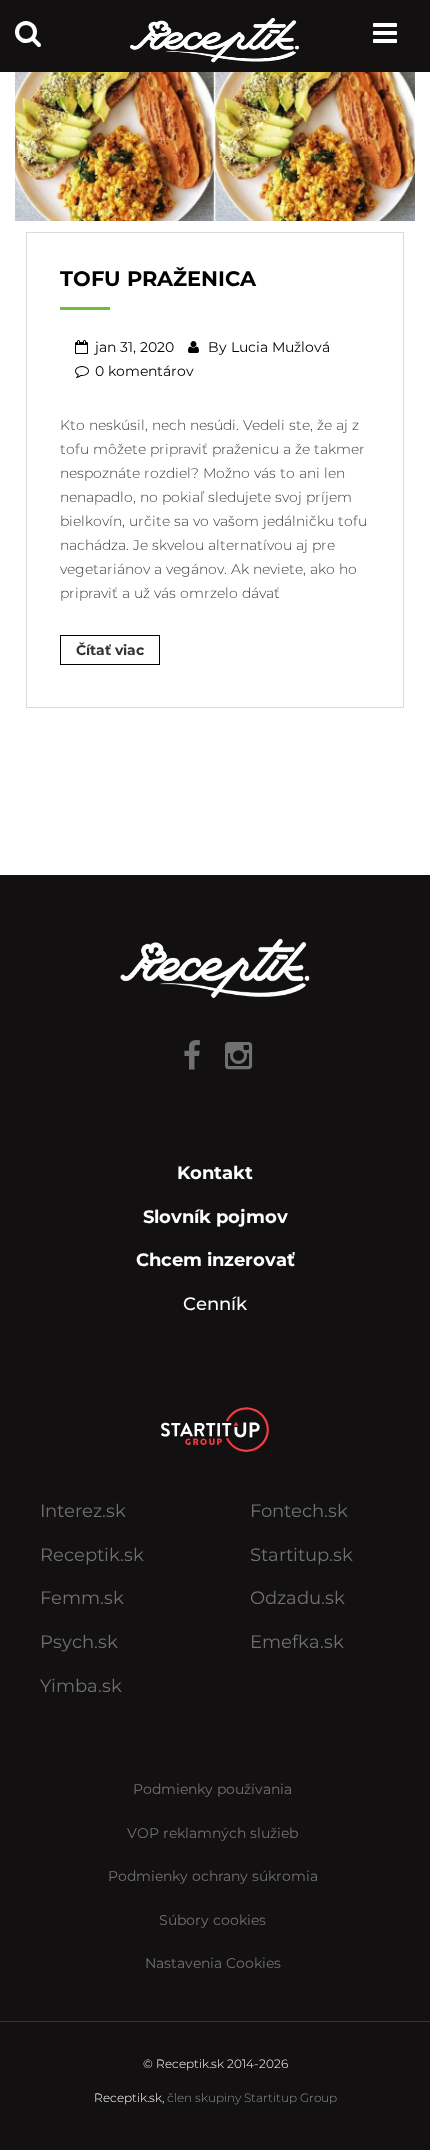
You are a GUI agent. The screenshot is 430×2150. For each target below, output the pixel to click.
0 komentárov (144, 371)
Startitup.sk (301, 1555)
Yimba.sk (81, 1686)
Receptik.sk (92, 1555)
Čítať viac (110, 650)
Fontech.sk (299, 1511)
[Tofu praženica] (215, 138)
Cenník (215, 1304)
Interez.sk (83, 1511)
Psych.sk (79, 1642)
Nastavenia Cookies (213, 1963)
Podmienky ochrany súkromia (213, 1876)
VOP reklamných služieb (212, 1833)
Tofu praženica (158, 278)
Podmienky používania (212, 1789)
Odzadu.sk (297, 1598)
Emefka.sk (297, 1642)
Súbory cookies (212, 1920)
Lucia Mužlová (280, 347)
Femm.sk (82, 1598)
